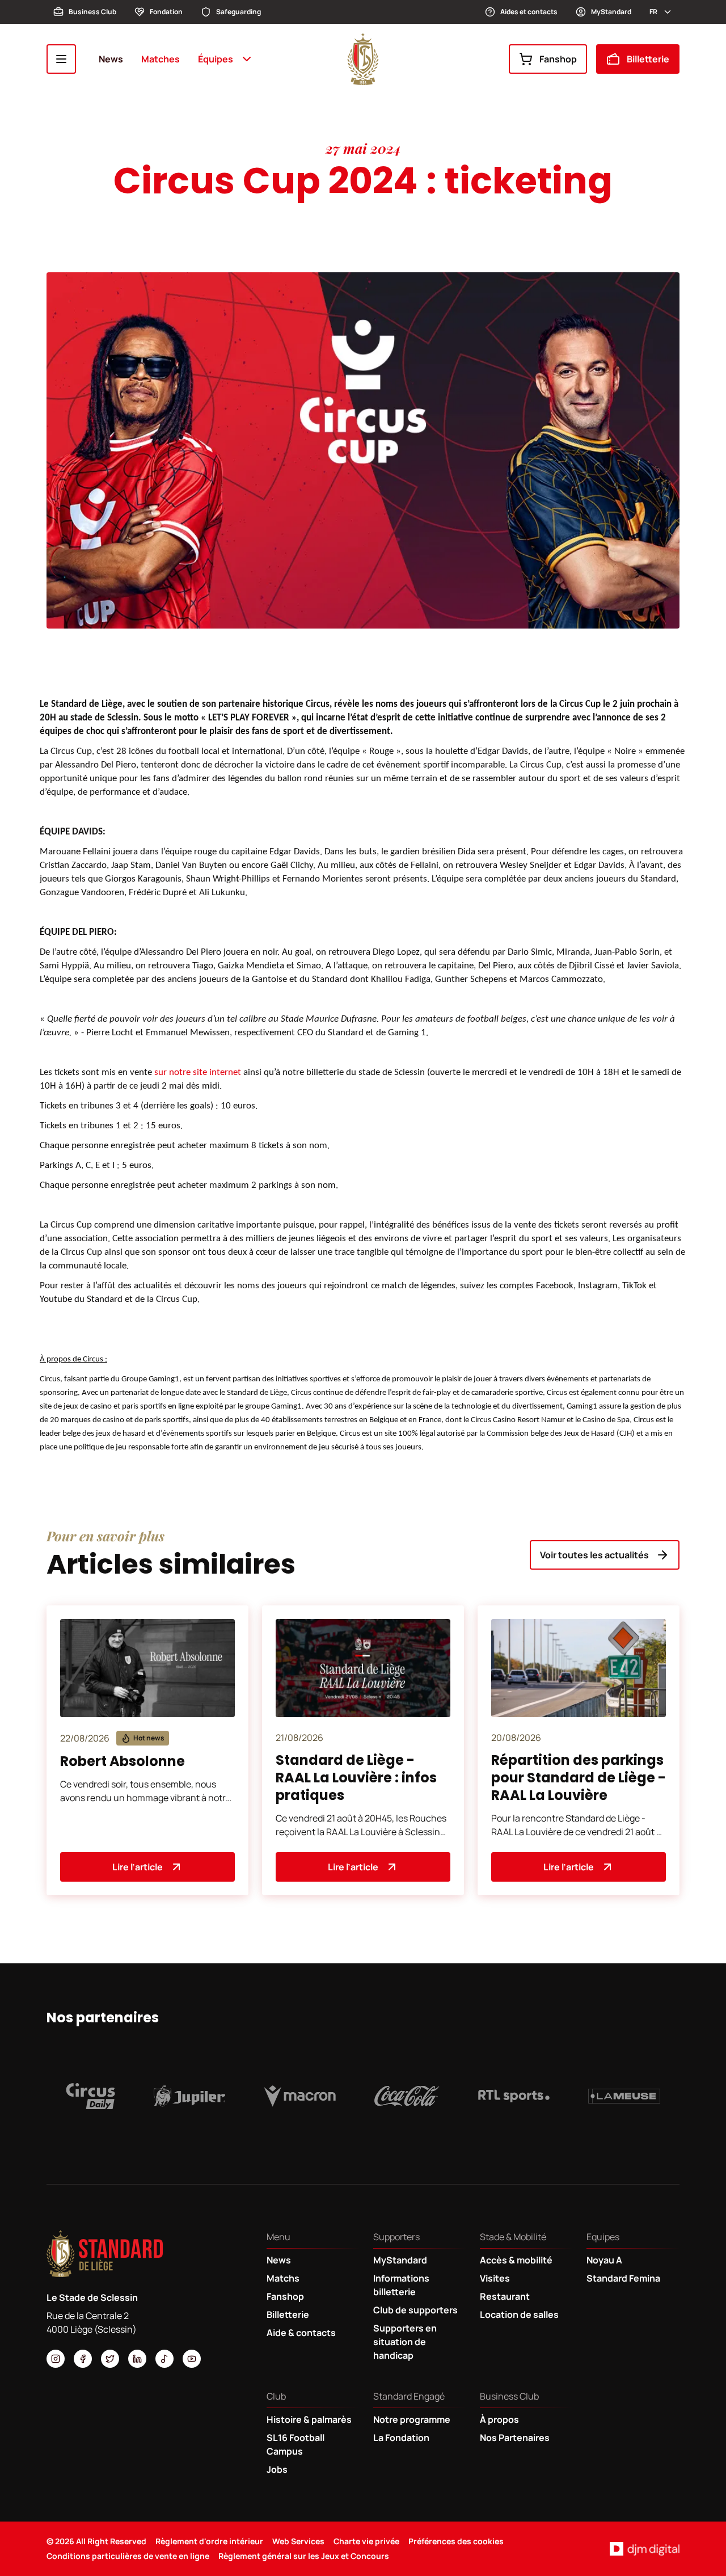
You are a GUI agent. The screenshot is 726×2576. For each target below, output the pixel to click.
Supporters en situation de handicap (405, 2342)
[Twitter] (110, 2359)
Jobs (277, 2469)
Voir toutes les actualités (594, 1555)
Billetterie (648, 59)
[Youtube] (192, 2359)
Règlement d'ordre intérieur (209, 2541)
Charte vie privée (366, 2541)
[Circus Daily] (90, 2096)
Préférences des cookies (456, 2541)
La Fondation (401, 2438)
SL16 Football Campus (296, 2444)
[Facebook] (83, 2359)
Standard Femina (623, 2278)
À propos (499, 2419)
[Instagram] (56, 2359)
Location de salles (519, 2314)
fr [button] (653, 12)
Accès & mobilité (516, 2260)
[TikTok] (164, 2359)
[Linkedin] (137, 2359)
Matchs (283, 2278)
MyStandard (611, 12)
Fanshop (558, 59)
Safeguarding (239, 12)
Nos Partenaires (515, 2438)
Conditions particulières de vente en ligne (128, 2556)
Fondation (166, 12)
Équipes (216, 59)
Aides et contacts (529, 12)
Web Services (298, 2541)
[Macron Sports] (300, 2096)
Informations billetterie (401, 2285)
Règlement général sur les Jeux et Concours (304, 2556)
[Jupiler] (190, 2096)
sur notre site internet (198, 1072)
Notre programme (412, 2419)
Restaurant (505, 2296)
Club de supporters (415, 2310)
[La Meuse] (624, 2096)
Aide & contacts (301, 2333)
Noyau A (604, 2260)
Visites (495, 2278)
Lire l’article (138, 1867)
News (111, 59)
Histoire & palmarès (309, 2419)
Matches (161, 59)
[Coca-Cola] (407, 2096)
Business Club (92, 12)
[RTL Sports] (514, 2096)
